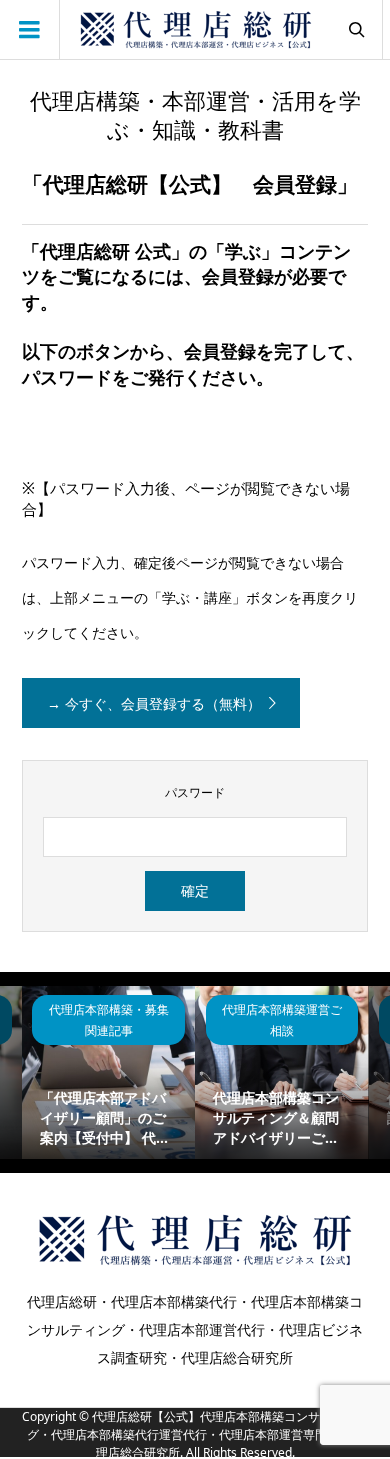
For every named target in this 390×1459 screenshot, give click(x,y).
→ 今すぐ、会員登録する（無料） (154, 703)
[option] (108, 1072)
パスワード (195, 792)
